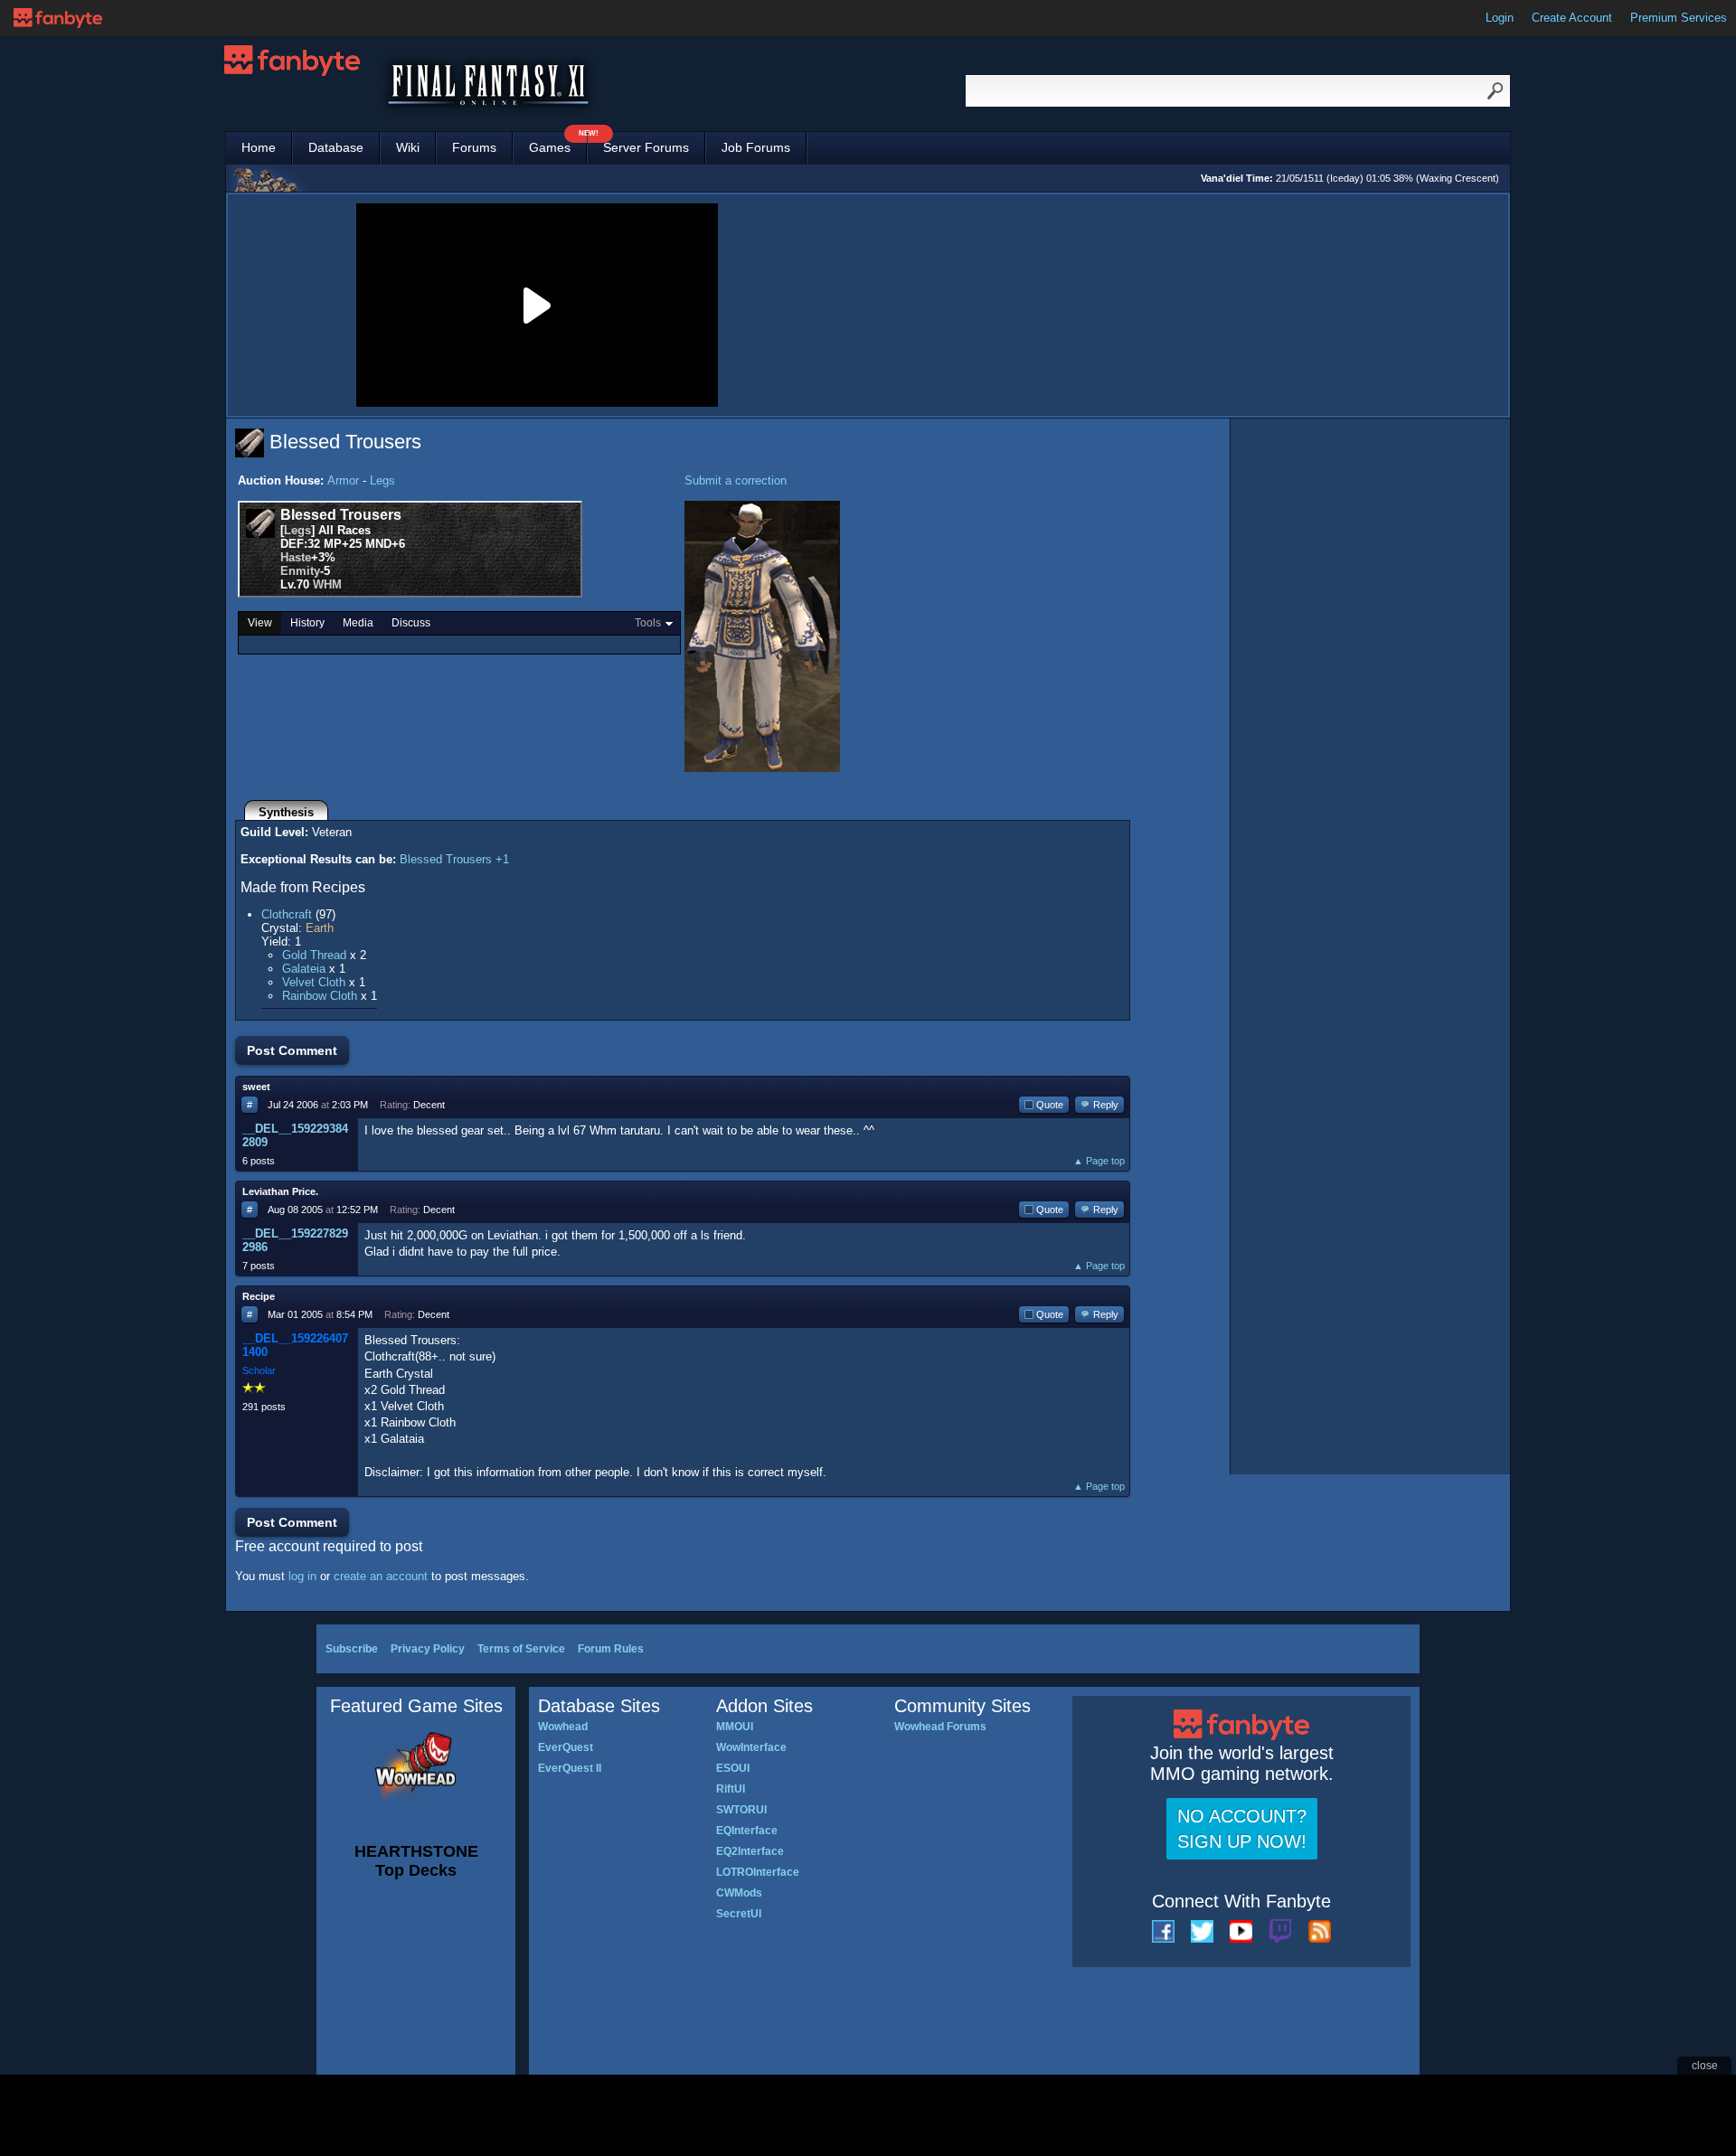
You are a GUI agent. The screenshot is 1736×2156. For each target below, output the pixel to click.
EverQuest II (570, 1768)
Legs (382, 480)
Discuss (411, 623)
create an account (381, 1576)
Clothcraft (287, 914)
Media (358, 623)
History (307, 623)
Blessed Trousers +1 (454, 859)
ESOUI (733, 1768)
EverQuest (566, 1747)
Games (558, 143)
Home (259, 147)
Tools (648, 623)
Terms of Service (521, 1649)
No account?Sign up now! (1242, 1829)
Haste (296, 557)
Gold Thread (314, 955)
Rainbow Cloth (320, 996)
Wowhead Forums (940, 1727)
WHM (327, 584)
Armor (343, 480)
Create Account (1572, 18)
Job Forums (756, 147)
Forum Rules (611, 1649)
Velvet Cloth (314, 982)
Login (1500, 18)
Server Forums (646, 147)
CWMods (739, 1893)
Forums (474, 147)
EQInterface (747, 1831)
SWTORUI (741, 1810)
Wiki (408, 147)
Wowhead (563, 1727)
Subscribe (352, 1649)
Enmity (300, 571)
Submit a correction (736, 480)
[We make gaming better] (58, 18)
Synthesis (286, 812)
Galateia (304, 969)
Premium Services (1679, 18)
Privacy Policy (428, 1649)
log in (302, 1576)
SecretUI (739, 1914)
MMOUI (735, 1727)
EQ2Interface (750, 1851)
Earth (320, 928)
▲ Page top (1099, 1161)
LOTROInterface (758, 1872)
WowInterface (751, 1747)
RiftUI (731, 1789)
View (260, 623)
